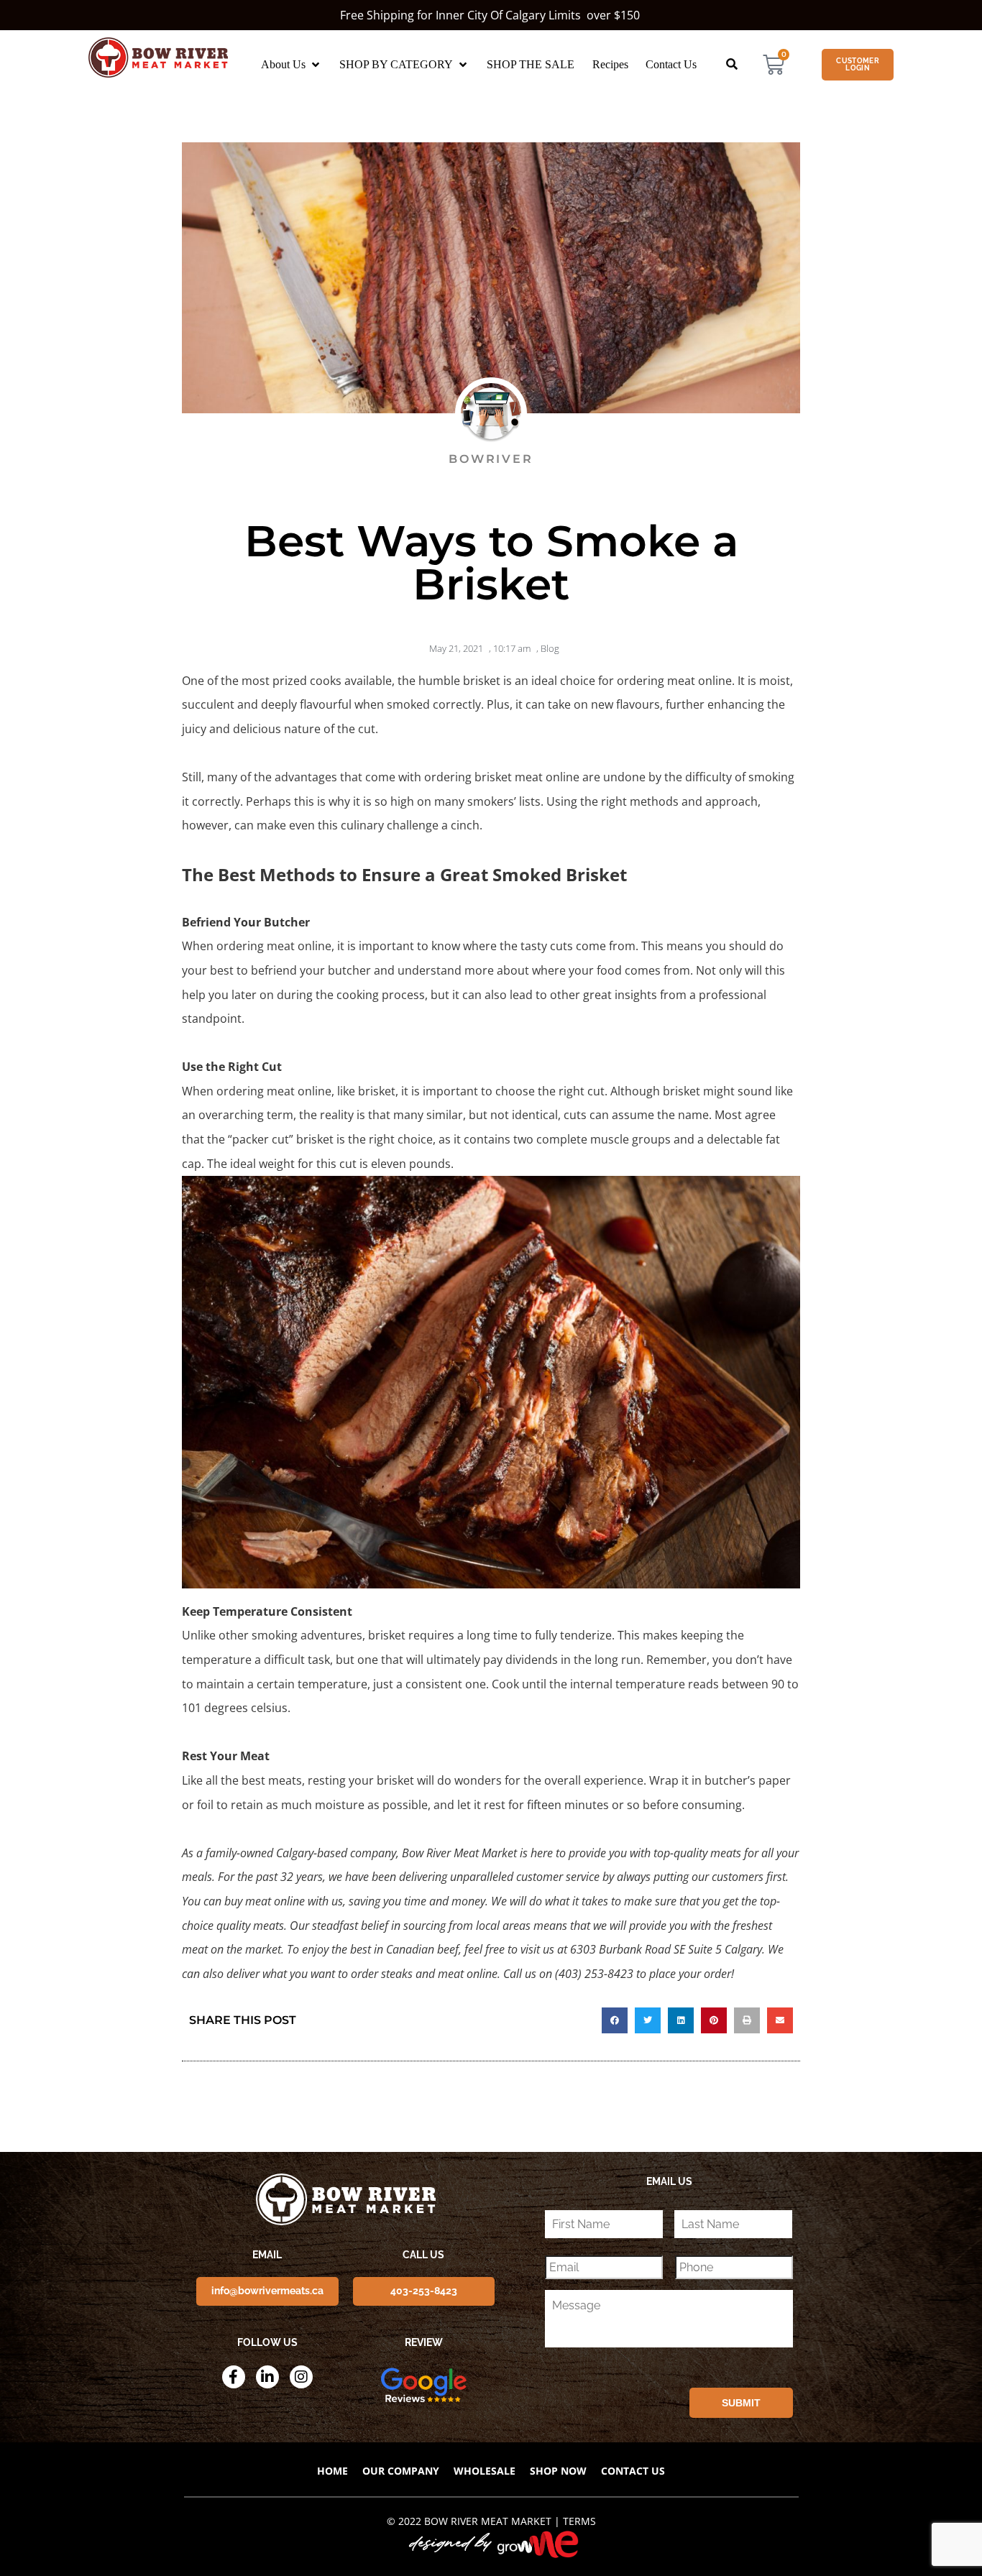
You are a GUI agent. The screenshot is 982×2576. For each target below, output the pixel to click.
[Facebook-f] (234, 2377)
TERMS (579, 2521)
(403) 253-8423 (594, 1974)
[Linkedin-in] (267, 2377)
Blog (550, 648)
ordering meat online (674, 681)
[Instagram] (301, 2377)
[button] (292, 65)
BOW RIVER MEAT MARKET (488, 2521)
